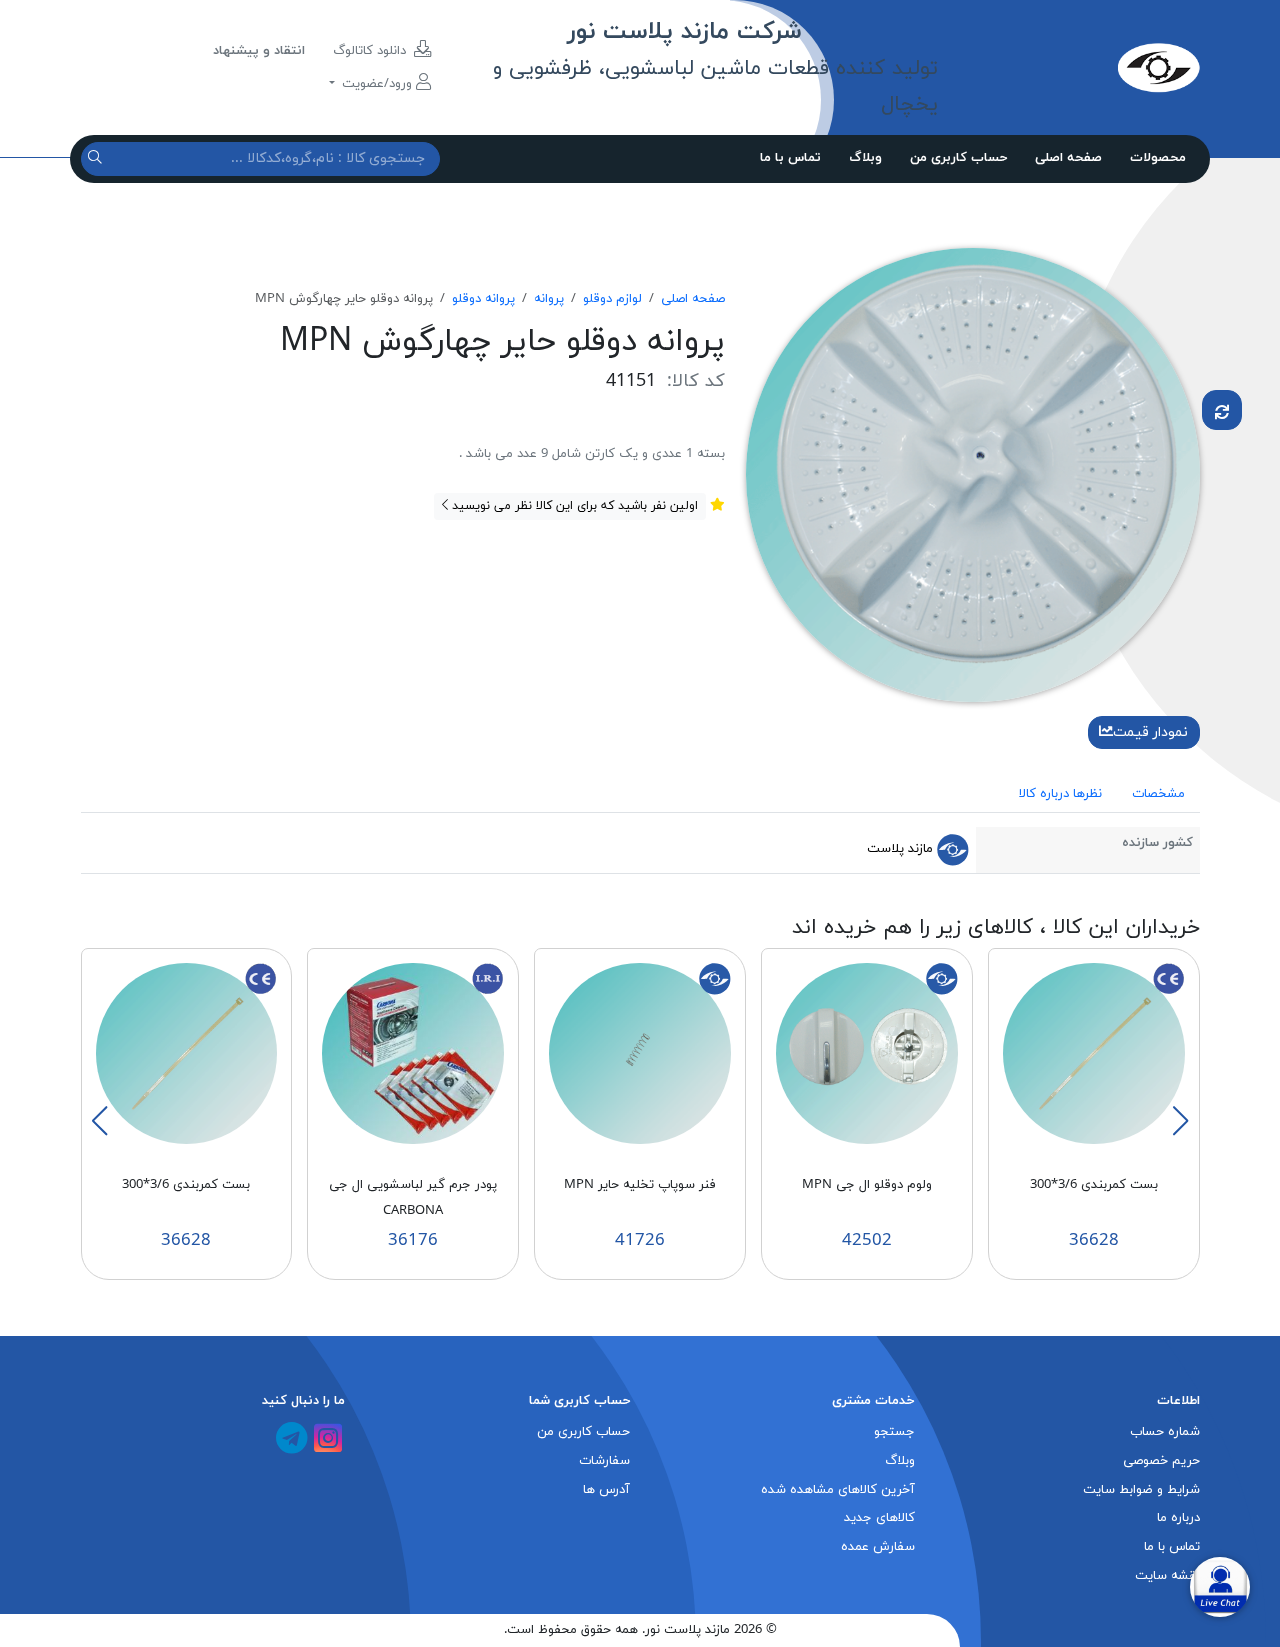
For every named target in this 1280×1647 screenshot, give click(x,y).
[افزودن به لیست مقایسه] (1222, 410)
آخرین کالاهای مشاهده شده (838, 1490)
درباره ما (1178, 1518)
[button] (1180, 1121)
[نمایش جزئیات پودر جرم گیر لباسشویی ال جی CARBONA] (413, 1053)
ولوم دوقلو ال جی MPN (867, 1185)
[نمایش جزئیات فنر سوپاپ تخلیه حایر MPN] (640, 1053)
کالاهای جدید (879, 1518)
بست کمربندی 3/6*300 (1094, 1185)
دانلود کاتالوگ (371, 51)
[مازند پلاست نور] (1069, 67)
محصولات (1158, 158)
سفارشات (604, 1461)
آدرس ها (606, 1490)
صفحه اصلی (1068, 158)
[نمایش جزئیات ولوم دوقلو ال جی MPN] (867, 1053)
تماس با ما (790, 158)
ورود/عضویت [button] (377, 84)
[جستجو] (97, 158)
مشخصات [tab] (1158, 794)
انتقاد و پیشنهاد (259, 51)
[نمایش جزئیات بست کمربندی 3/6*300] (1094, 1053)
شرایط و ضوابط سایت (1141, 1490)
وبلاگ (865, 158)
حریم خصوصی (1161, 1461)
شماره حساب (1165, 1432)
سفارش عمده (878, 1547)
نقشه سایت (1167, 1576)
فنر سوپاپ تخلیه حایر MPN (640, 1185)
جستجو (894, 1432)
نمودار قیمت (1150, 732)
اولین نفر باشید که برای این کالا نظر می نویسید (573, 506)
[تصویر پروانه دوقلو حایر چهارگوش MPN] (973, 474)
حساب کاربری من (958, 158)
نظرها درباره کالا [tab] (1060, 794)
